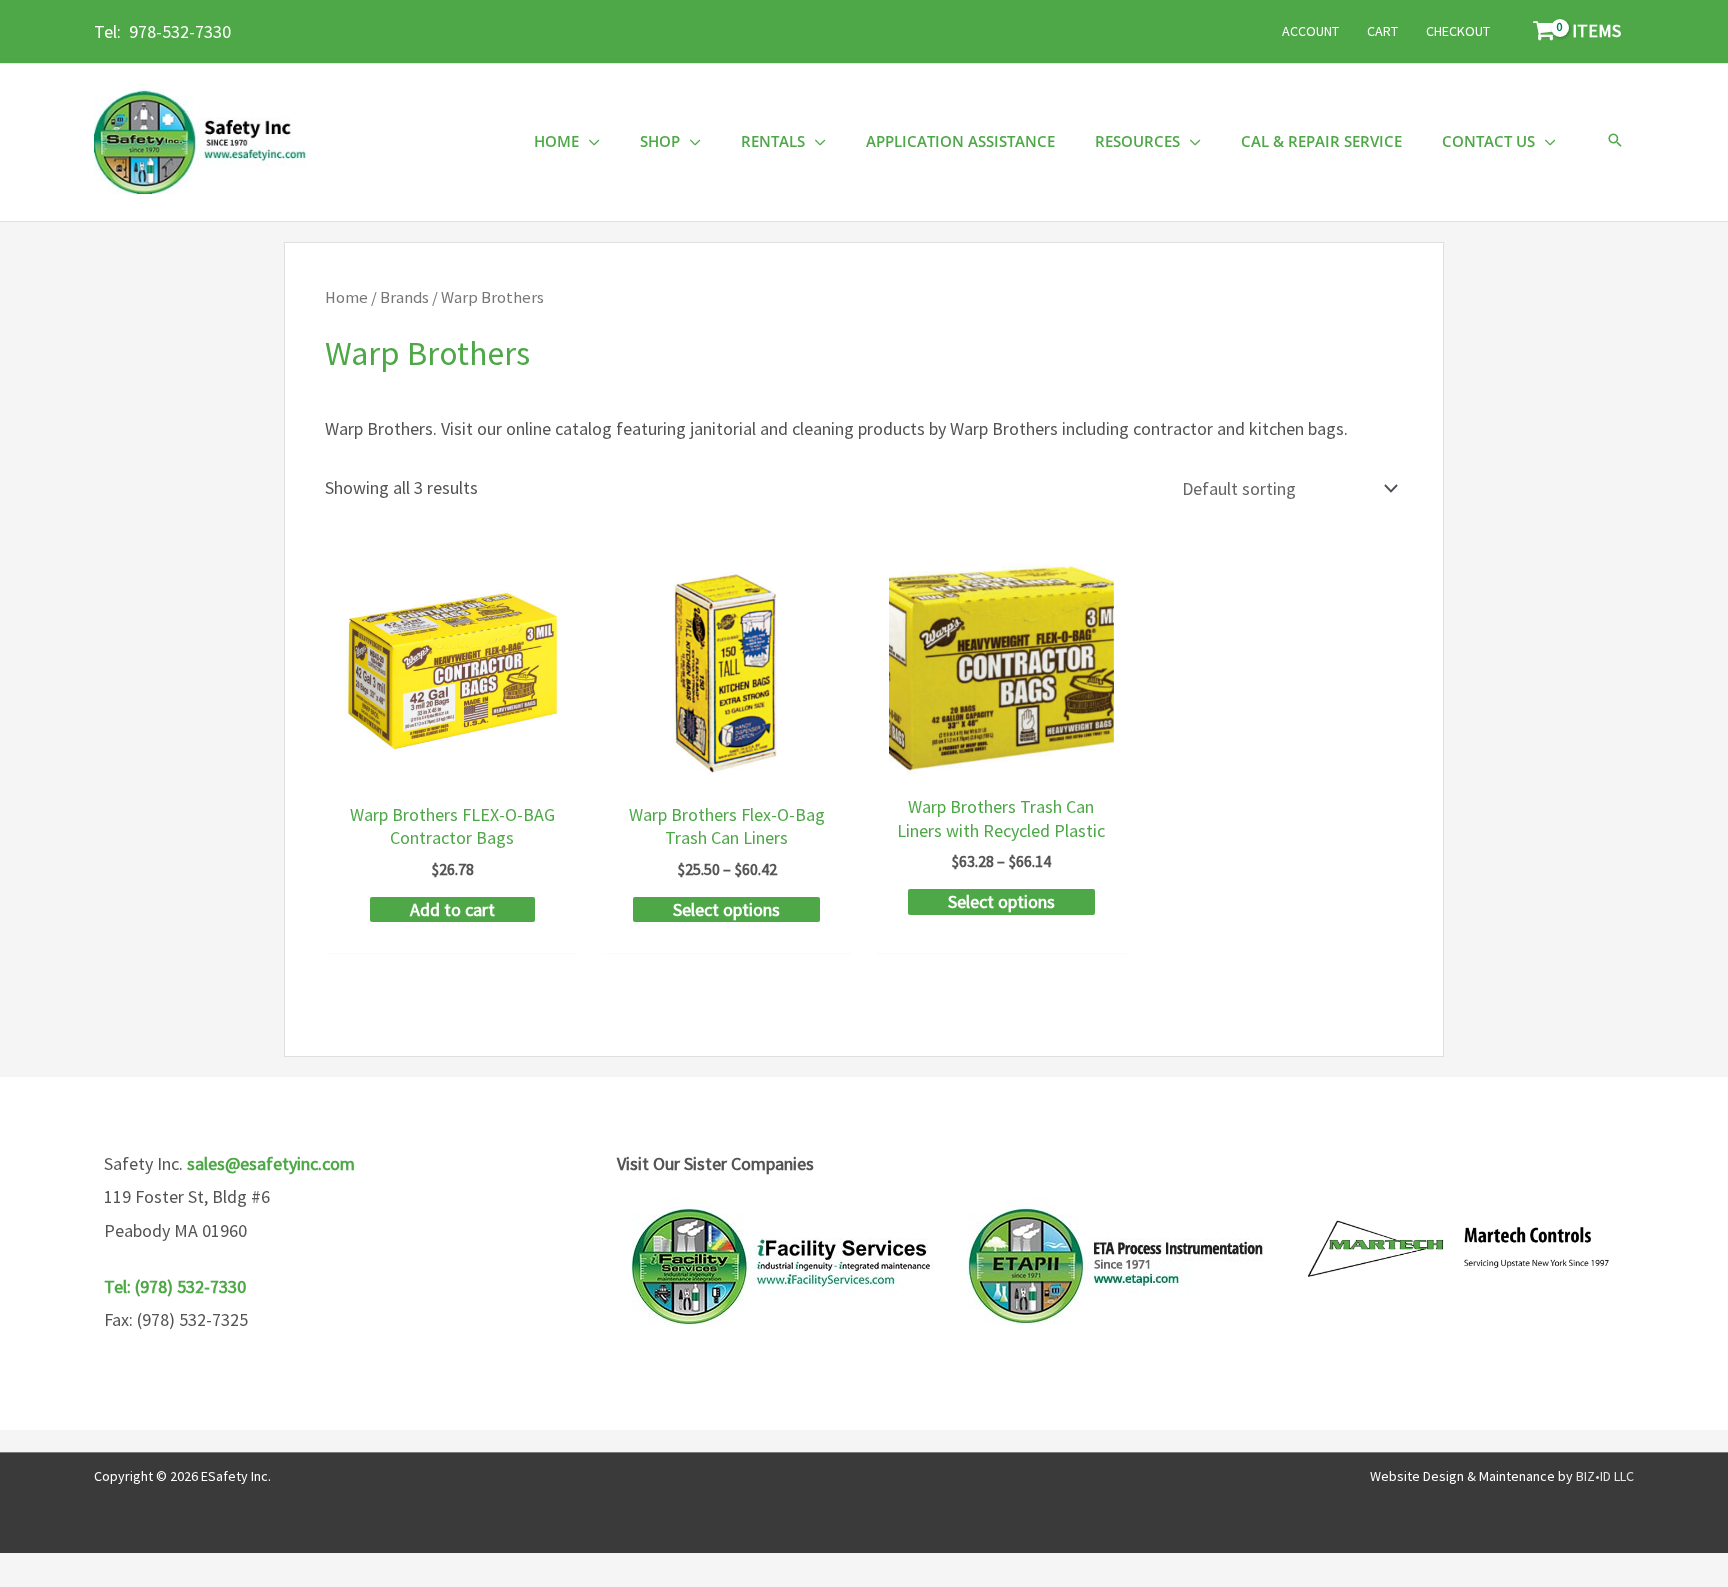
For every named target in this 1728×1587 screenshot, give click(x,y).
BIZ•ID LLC (1605, 1476)
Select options (726, 909)
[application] (589, 141)
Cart (1382, 31)
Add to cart (452, 909)
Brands (404, 297)
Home (346, 297)
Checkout (1458, 31)
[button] (1615, 141)
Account (1310, 31)
